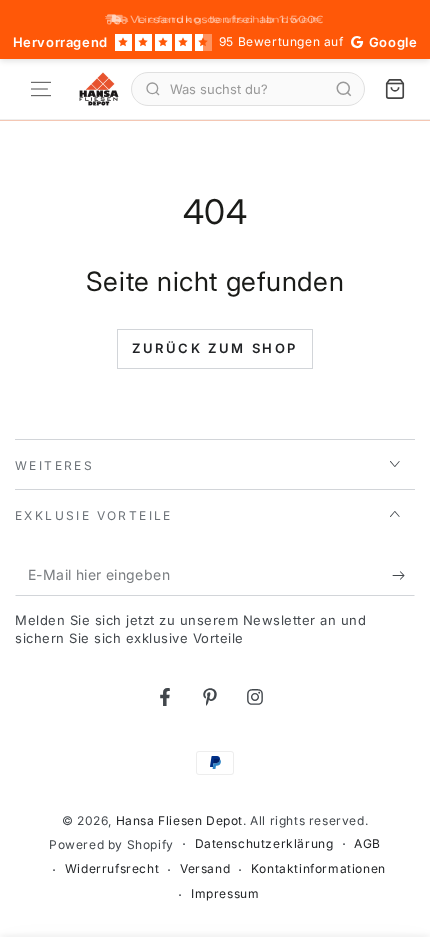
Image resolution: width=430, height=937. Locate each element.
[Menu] (41, 89)
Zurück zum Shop (215, 348)
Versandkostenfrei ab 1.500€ (227, 19)
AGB (367, 843)
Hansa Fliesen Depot (179, 820)
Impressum (225, 893)
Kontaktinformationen (318, 868)
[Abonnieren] (403, 576)
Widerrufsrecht (112, 868)
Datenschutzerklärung (264, 843)
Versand (205, 868)
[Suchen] (344, 89)
